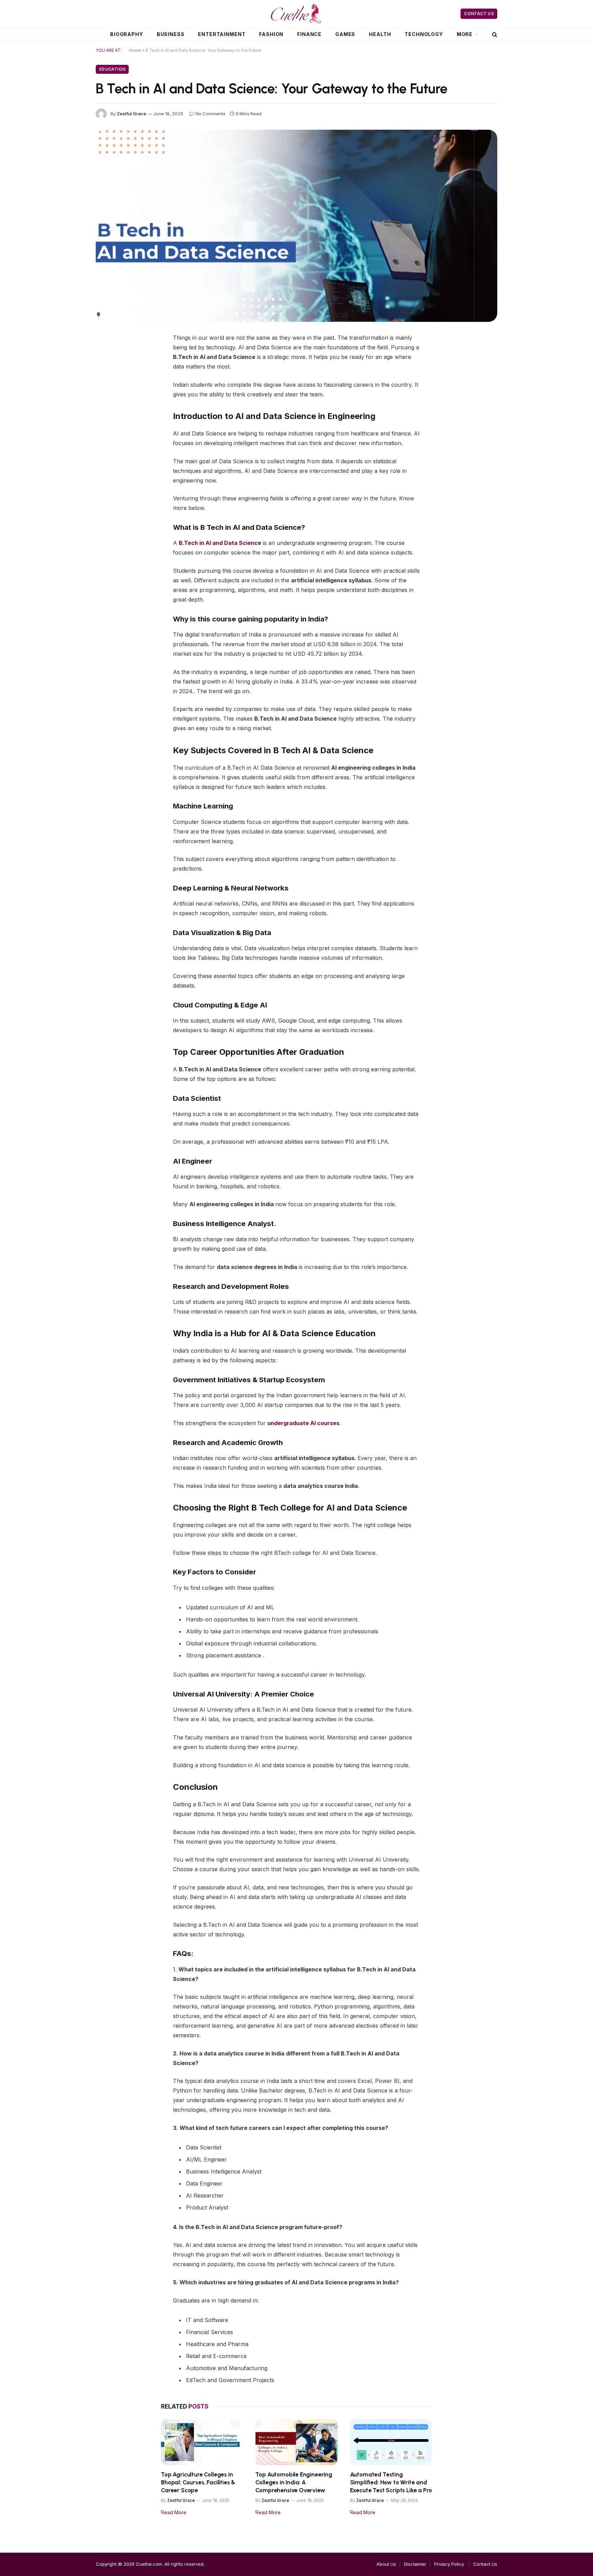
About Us (386, 2564)
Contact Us (479, 14)
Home (135, 50)
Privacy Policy (450, 2564)
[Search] (494, 34)
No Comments (211, 114)
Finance (309, 34)
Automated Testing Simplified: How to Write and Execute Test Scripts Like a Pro (391, 2482)
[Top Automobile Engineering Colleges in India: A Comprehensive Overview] (296, 2442)
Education (112, 69)
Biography (127, 34)
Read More (174, 2512)
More (465, 34)
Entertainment (222, 34)
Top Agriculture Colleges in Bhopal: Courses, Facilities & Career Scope (198, 2482)
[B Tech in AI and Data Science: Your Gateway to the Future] (296, 226)
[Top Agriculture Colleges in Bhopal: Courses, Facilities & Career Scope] (202, 2442)
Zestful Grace (131, 114)
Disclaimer (415, 2564)
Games (345, 34)
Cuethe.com (149, 2564)
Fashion (271, 34)
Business (171, 34)
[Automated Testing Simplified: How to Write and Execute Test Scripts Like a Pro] (391, 2442)
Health (380, 34)
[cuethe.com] (296, 14)
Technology (424, 34)
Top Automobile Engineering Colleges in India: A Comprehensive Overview (294, 2482)
